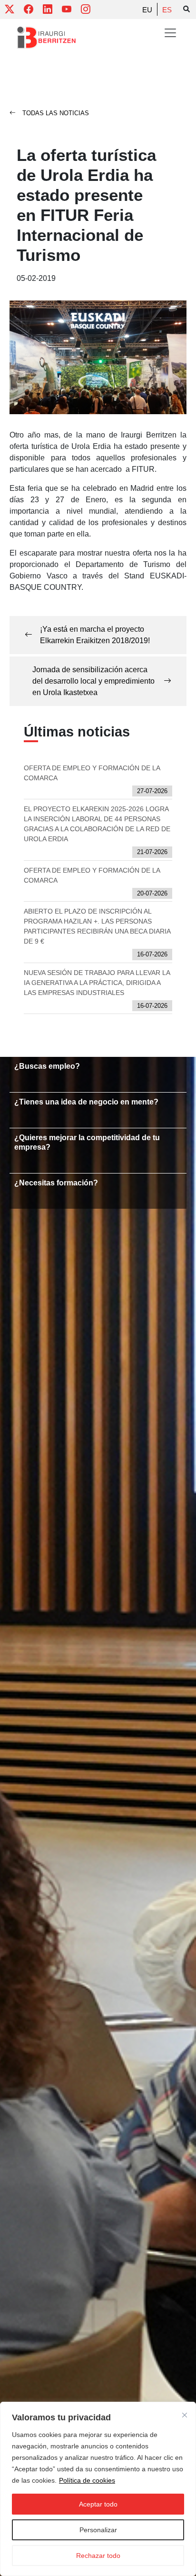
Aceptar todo (98, 2504)
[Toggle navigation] (170, 33)
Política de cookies (87, 2480)
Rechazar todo (98, 2556)
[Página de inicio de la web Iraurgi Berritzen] (46, 38)
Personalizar (98, 2530)
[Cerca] (185, 2415)
